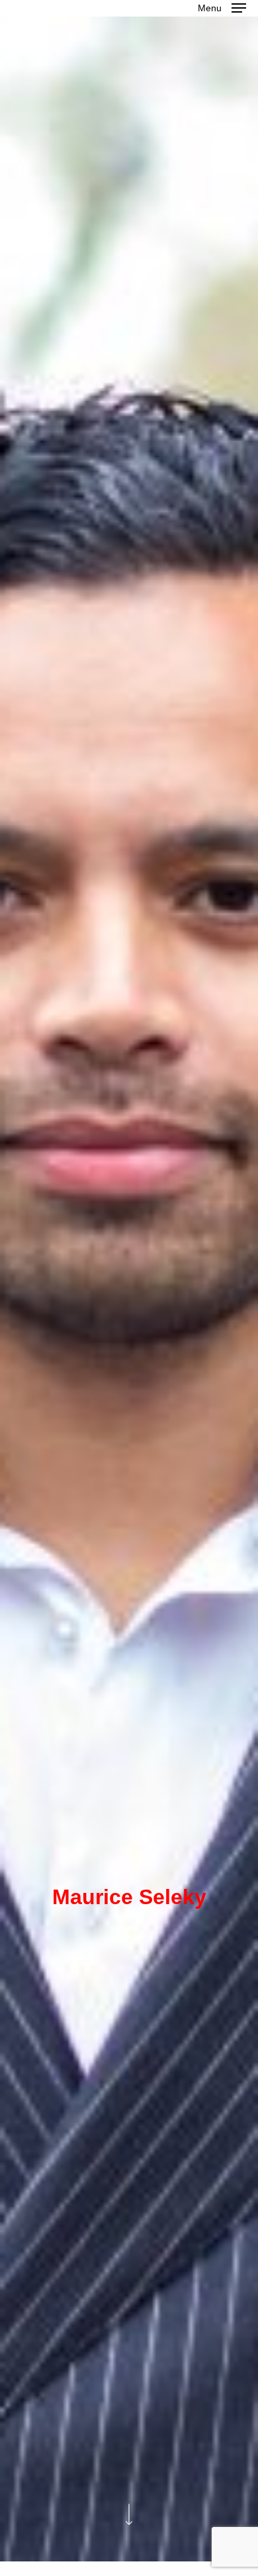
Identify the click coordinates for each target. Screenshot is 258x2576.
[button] (222, 7)
